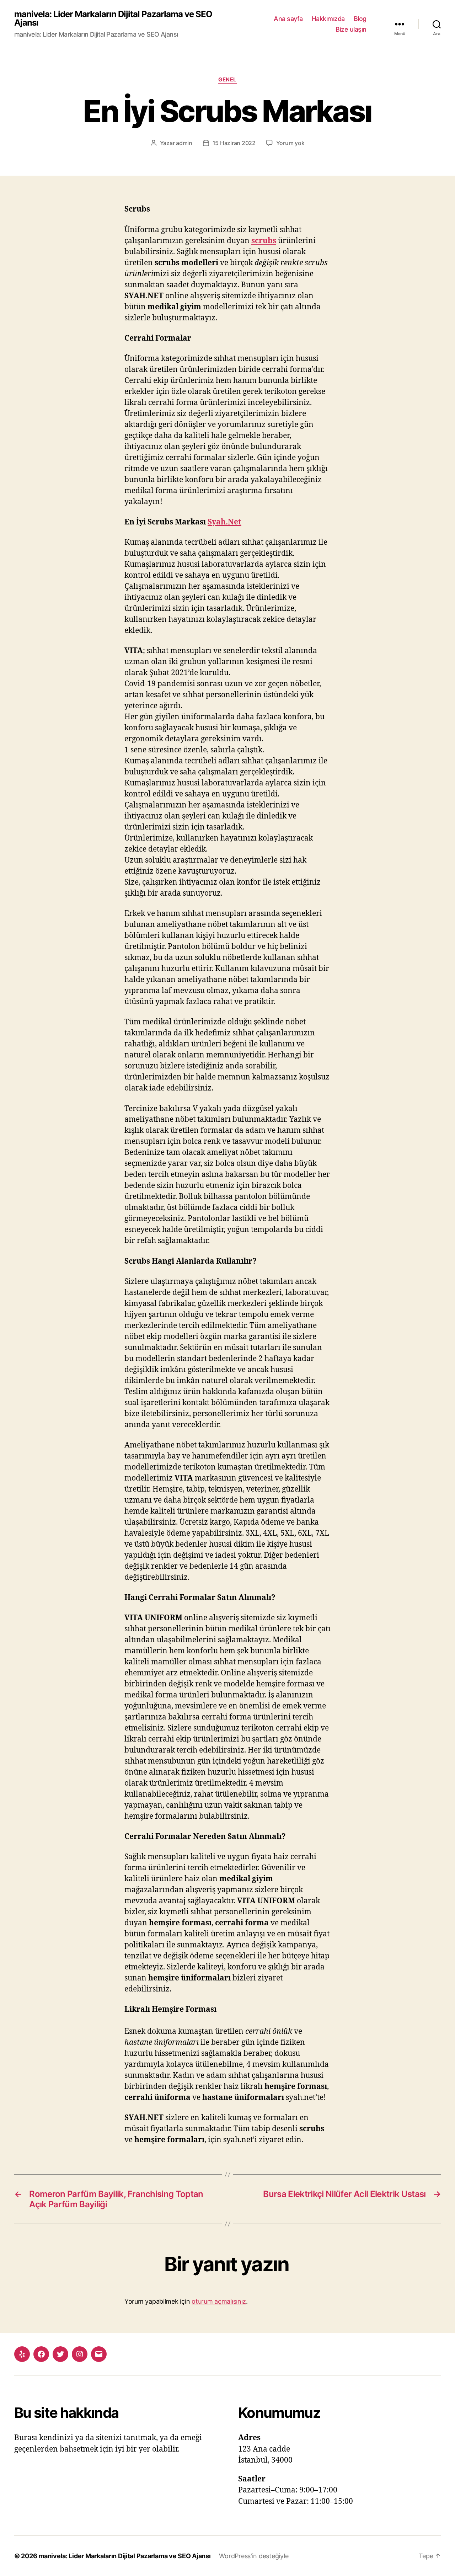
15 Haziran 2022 (234, 143)
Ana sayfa (288, 19)
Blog (360, 19)
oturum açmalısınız (219, 2301)
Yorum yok (290, 143)
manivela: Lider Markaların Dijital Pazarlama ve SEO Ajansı (113, 18)
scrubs (264, 241)
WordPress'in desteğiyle (254, 2556)
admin (184, 143)
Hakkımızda (328, 19)
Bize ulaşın (351, 29)
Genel (227, 80)
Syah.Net (224, 522)
